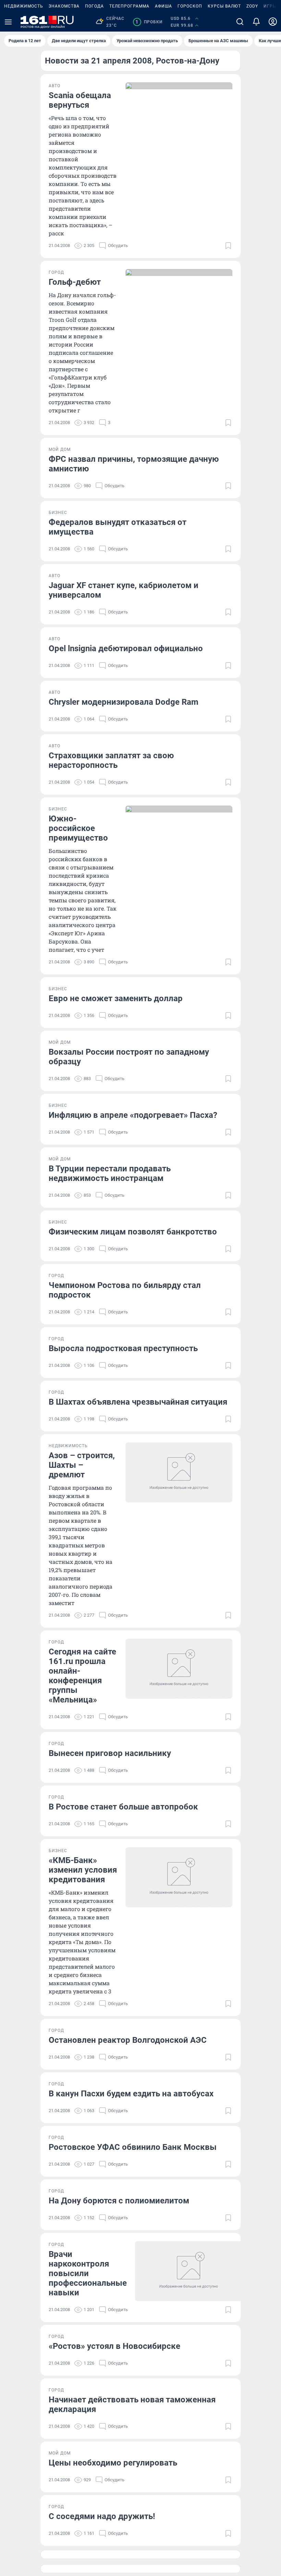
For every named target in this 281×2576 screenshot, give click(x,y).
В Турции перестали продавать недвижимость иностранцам (110, 1173)
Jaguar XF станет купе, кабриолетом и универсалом (124, 590)
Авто (54, 86)
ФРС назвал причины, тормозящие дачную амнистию (134, 464)
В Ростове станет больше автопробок (123, 1807)
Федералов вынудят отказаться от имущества (118, 527)
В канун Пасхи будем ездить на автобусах (131, 2094)
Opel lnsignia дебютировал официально (126, 648)
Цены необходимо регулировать (113, 2463)
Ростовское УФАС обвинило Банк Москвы (133, 2147)
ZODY (252, 6)
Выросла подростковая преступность (123, 1348)
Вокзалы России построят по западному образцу (129, 1057)
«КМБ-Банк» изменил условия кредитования (83, 1870)
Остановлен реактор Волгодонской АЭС (128, 2040)
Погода (94, 6)
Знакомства (64, 6)
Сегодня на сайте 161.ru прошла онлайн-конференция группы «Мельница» (82, 1676)
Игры (270, 6)
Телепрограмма (129, 6)
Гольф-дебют (75, 282)
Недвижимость (24, 6)
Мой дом (60, 449)
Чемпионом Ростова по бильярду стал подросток (125, 1290)
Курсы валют (224, 6)
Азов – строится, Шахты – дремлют (82, 1465)
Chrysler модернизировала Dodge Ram (124, 702)
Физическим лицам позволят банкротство (133, 1232)
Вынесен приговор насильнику (110, 1753)
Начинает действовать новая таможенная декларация (132, 2404)
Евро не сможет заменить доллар (116, 998)
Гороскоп (190, 6)
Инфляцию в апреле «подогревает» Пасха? (133, 1115)
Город (56, 272)
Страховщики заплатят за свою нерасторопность (111, 760)
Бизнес (58, 513)
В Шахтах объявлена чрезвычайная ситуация (138, 1402)
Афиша (163, 6)
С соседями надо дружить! (102, 2516)
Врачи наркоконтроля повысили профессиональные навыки (88, 2273)
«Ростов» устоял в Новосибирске (114, 2346)
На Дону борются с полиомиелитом (119, 2201)
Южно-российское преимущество (78, 828)
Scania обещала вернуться (80, 100)
